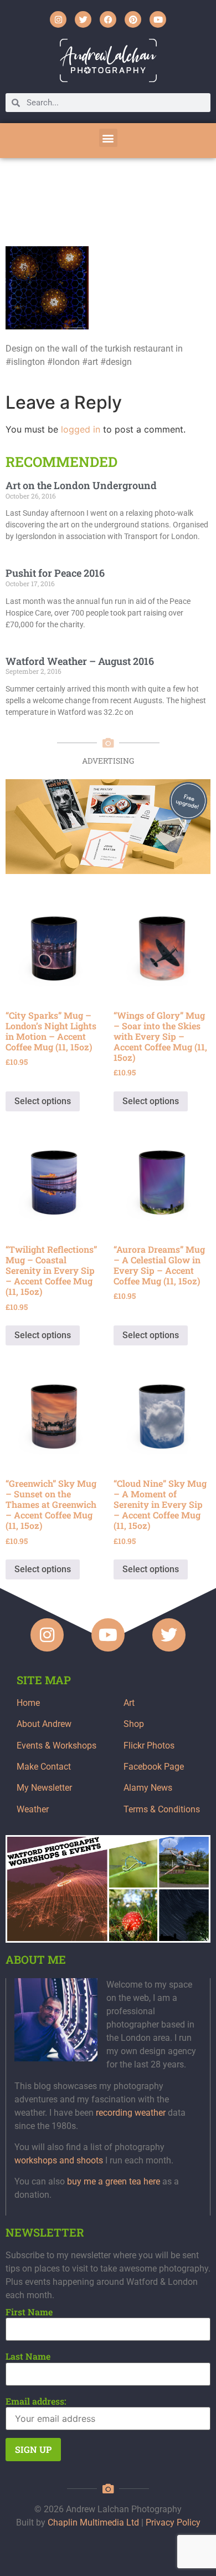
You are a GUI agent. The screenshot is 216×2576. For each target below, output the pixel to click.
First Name (29, 2312)
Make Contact (44, 1767)
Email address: (36, 2401)
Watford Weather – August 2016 (80, 661)
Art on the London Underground (81, 485)
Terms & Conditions (162, 1809)
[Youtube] (158, 19)
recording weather (131, 2113)
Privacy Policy (173, 2522)
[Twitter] (83, 19)
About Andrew (44, 1724)
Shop (134, 1724)
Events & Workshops (56, 1746)
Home (28, 1703)
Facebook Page (154, 1767)
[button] (108, 138)
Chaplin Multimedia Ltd (93, 2522)
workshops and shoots (59, 2160)
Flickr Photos (149, 1746)
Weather (33, 1809)
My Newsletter (44, 1788)
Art (129, 1703)
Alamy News (148, 1788)
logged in (81, 429)
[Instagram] (58, 19)
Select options (43, 1101)
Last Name (28, 2356)
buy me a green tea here (114, 2181)
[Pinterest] (133, 19)
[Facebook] (108, 19)
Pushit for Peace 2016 (55, 573)
